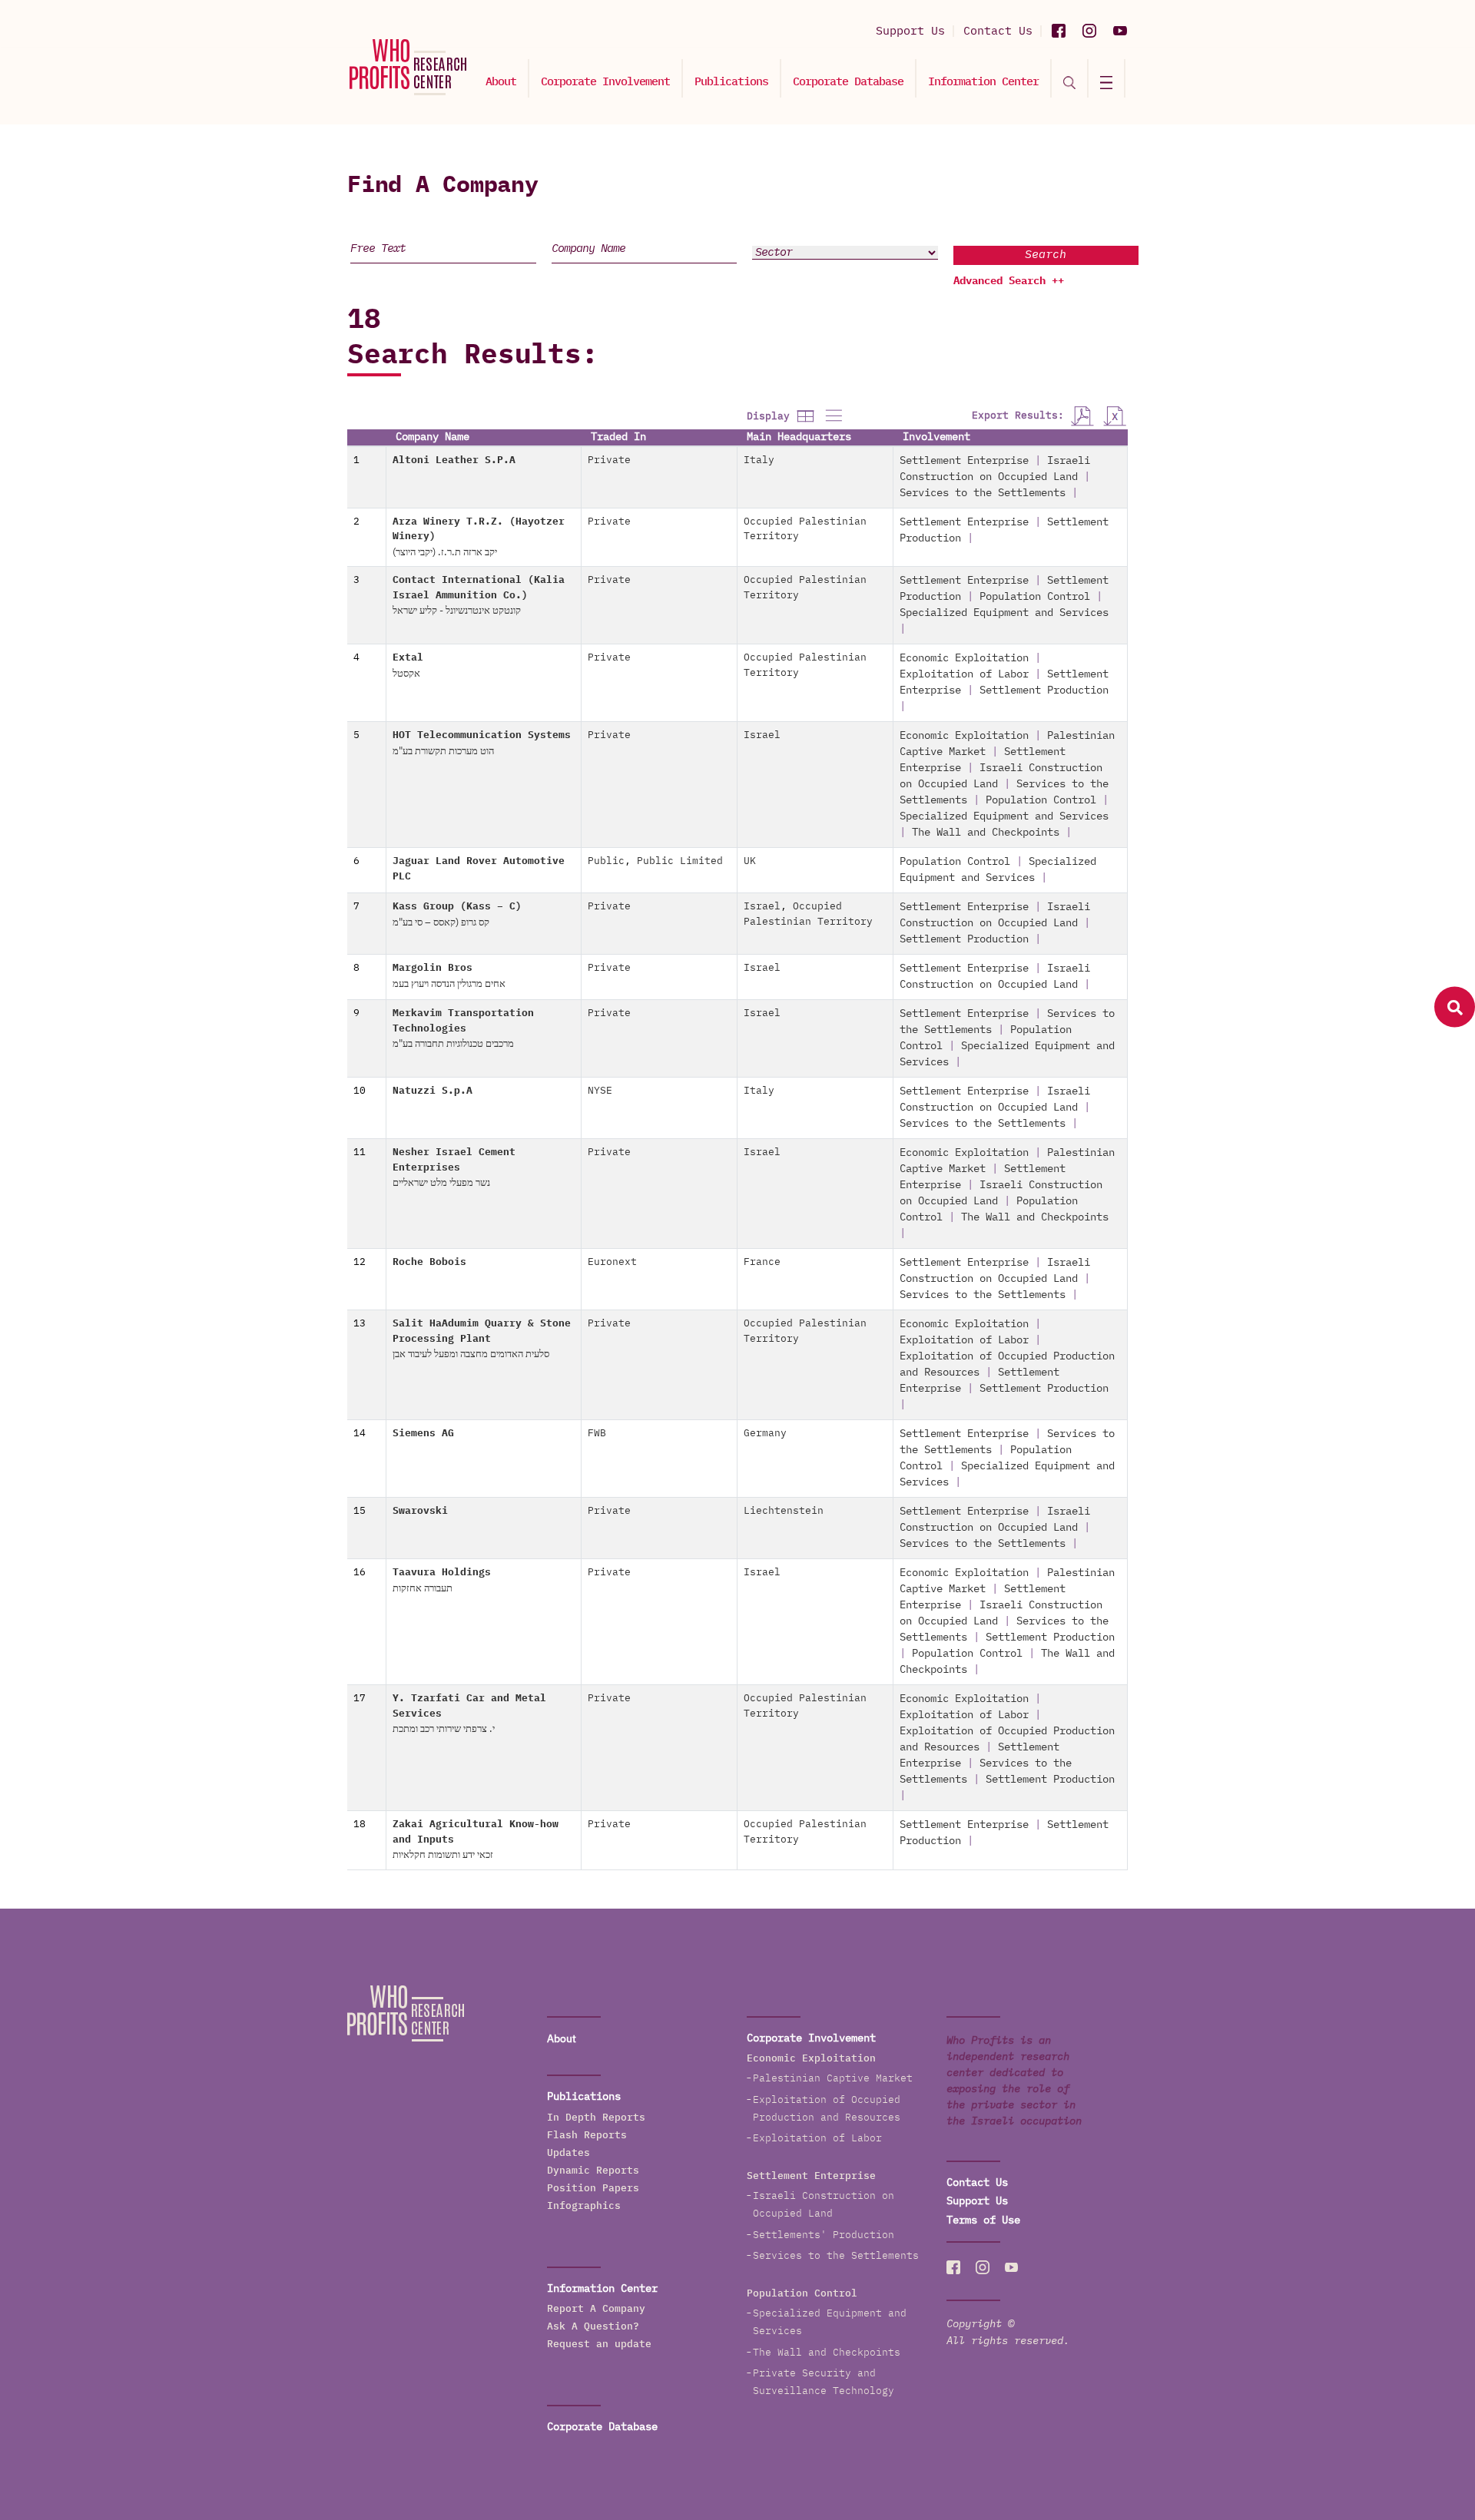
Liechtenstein (784, 1511)
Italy (759, 460)
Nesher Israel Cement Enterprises (454, 1168)
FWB (597, 1434)
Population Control (1035, 597)
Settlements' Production (824, 2235)
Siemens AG (423, 1434)
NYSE (600, 1091)
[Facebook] (1059, 31)
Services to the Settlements (983, 493)
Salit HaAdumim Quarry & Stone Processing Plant (482, 1339)
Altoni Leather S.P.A (454, 460)
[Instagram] (1089, 31)
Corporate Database (848, 82)
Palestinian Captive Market (833, 2079)
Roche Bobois (429, 1262)
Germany (765, 1434)
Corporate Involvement (605, 82)
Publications (731, 82)
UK (750, 861)
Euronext (612, 1262)
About (501, 82)
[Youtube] (1120, 31)
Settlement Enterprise (964, 461)
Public (606, 861)
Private (609, 460)
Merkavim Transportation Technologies (463, 1029)
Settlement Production (1044, 690)
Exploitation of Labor (964, 674)
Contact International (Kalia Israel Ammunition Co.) (479, 596)
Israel (762, 735)
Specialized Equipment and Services (1004, 613)
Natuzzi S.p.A (433, 1091)
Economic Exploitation (964, 658)
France (762, 1262)
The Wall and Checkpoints (986, 833)
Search (1046, 255)
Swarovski (420, 1511)
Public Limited (680, 861)
